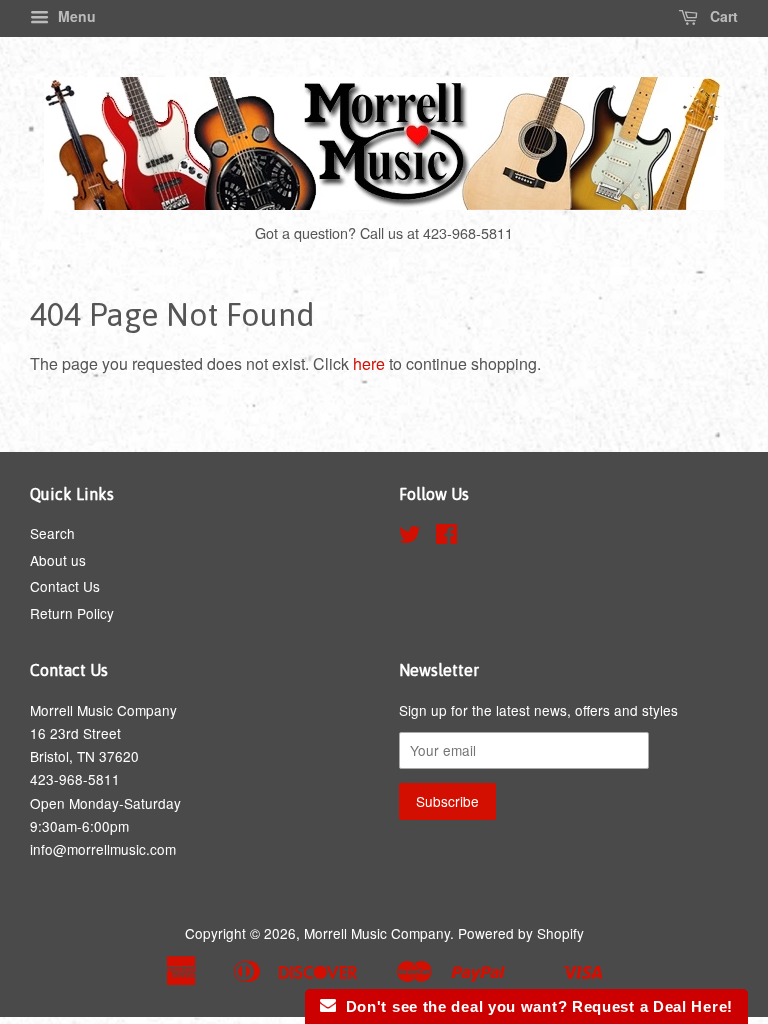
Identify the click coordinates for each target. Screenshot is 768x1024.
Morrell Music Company (377, 933)
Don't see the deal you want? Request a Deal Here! (534, 1006)
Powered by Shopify (521, 933)
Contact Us (65, 586)
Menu (75, 16)
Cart (722, 16)
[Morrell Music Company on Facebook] (446, 537)
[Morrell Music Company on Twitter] (410, 537)
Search (52, 533)
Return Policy (72, 613)
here (369, 363)
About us (58, 560)
